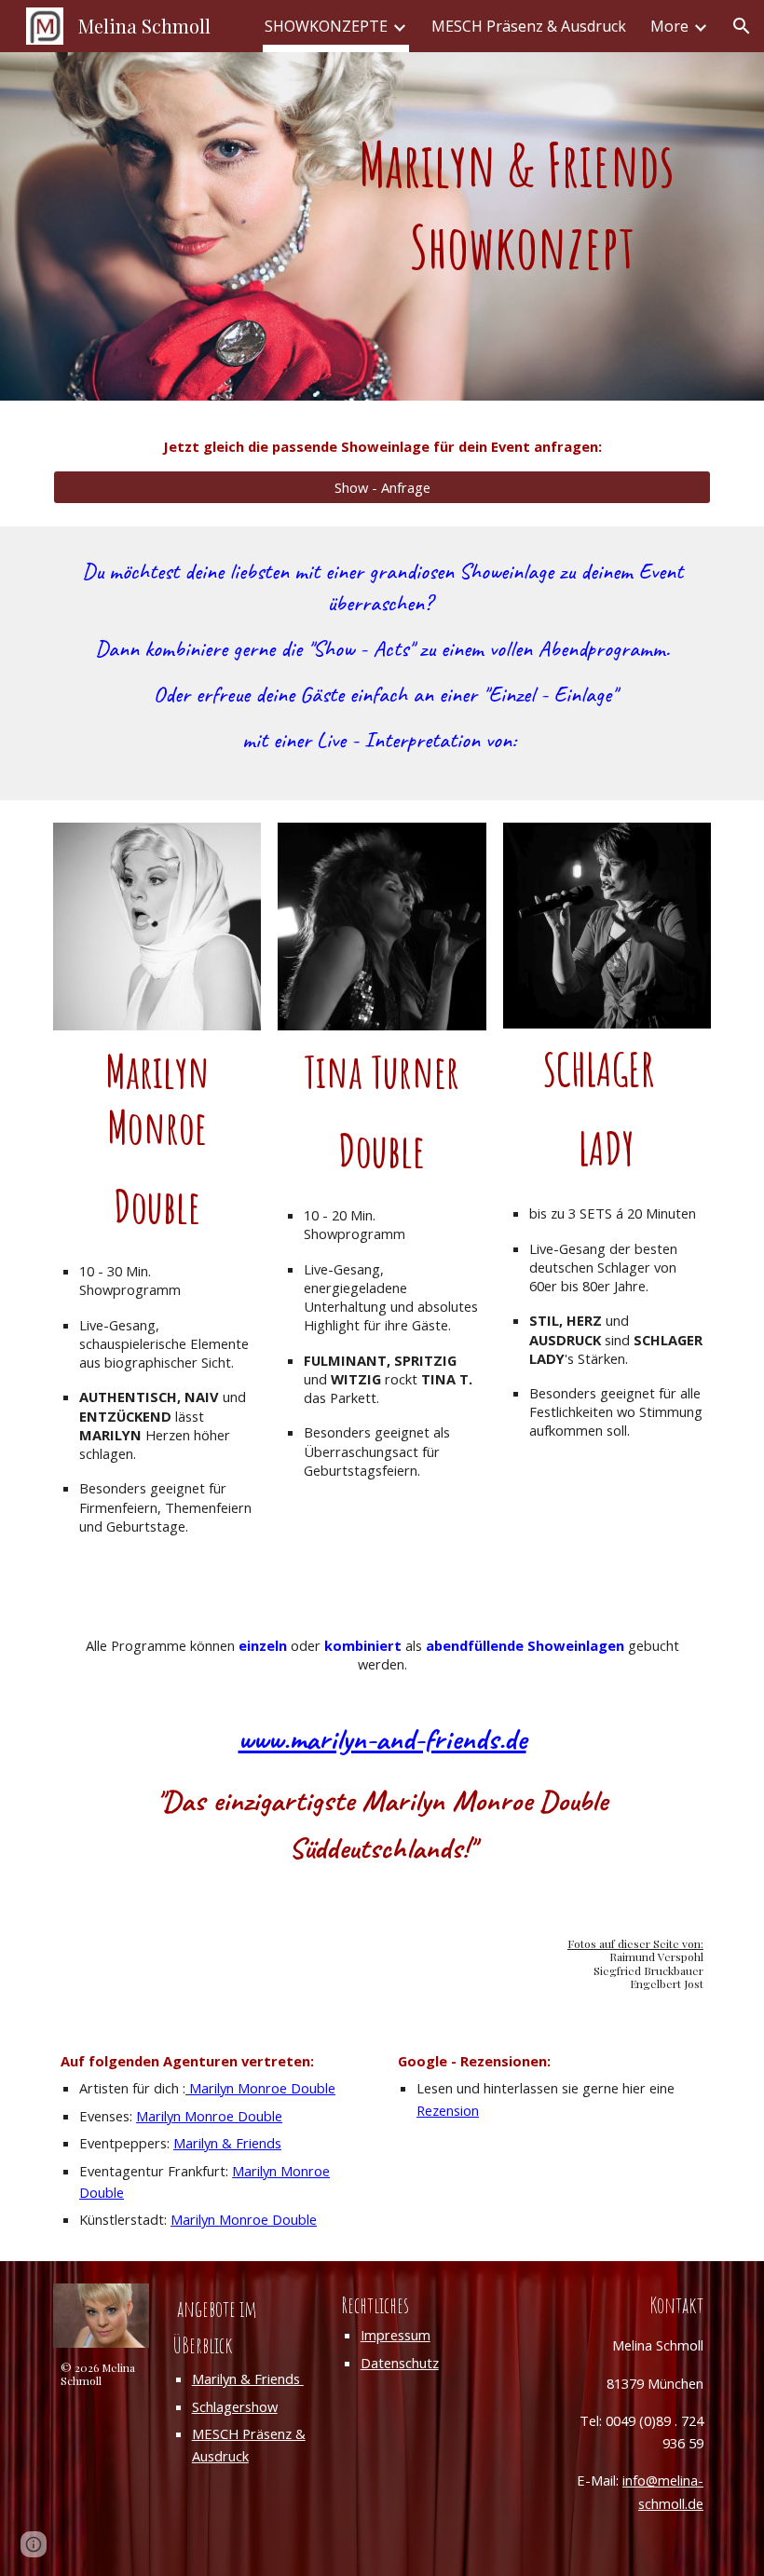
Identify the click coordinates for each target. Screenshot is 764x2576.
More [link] (669, 26)
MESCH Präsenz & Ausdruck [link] (529, 26)
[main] (523, 226)
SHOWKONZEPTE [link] (326, 26)
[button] (742, 26)
